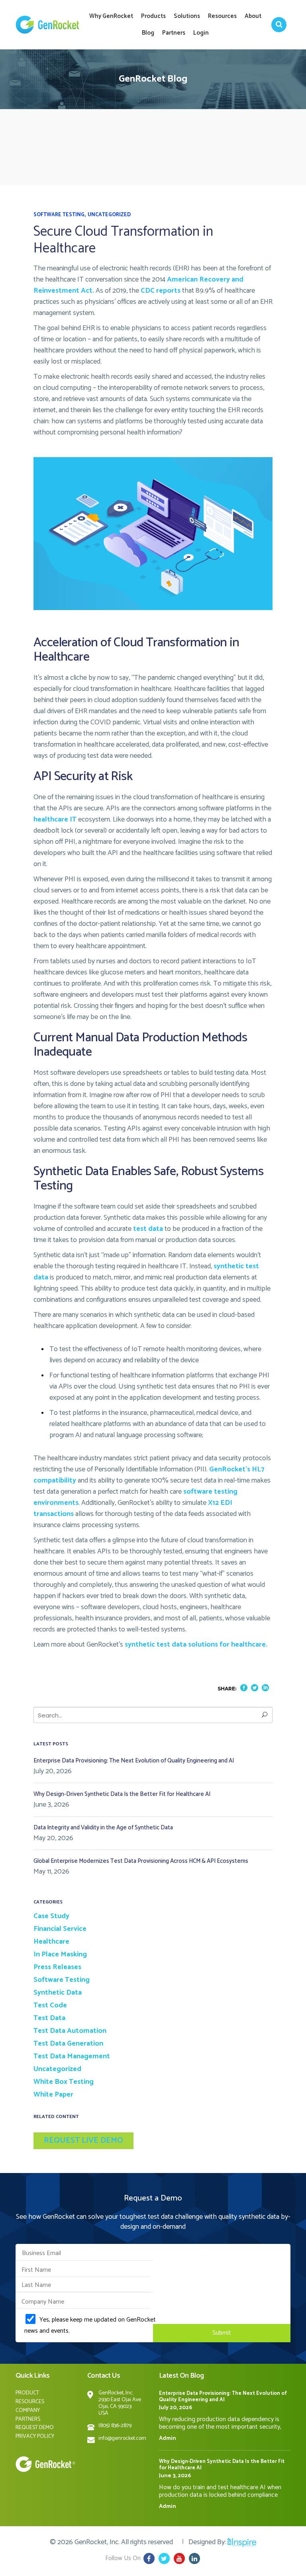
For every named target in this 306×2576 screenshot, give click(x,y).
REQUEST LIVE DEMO (83, 2141)
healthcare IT (55, 820)
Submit (222, 2333)
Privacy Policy (35, 2436)
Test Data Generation (68, 2044)
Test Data (49, 2018)
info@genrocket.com (122, 2438)
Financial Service (60, 1929)
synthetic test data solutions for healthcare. (196, 1645)
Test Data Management (72, 2056)
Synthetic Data (58, 1993)
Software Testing (59, 215)
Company (28, 2411)
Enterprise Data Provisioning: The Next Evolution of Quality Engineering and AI (134, 1761)
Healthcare (51, 1942)
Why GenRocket (111, 16)
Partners (174, 33)
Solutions (187, 16)
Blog (148, 33)
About (253, 16)
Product (27, 2393)
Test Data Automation (70, 2031)
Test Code (50, 2005)
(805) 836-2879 (115, 2426)
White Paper (53, 2095)
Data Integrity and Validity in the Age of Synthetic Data (103, 1828)
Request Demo (35, 2428)
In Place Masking (60, 1954)
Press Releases (57, 1967)
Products (153, 16)
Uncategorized (109, 215)
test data (148, 1229)
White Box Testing (64, 2082)
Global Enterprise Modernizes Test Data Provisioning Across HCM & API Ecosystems (141, 1861)
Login (201, 33)
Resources (222, 16)
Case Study (51, 1916)
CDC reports (161, 291)
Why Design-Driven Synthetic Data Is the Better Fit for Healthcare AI (122, 1794)
